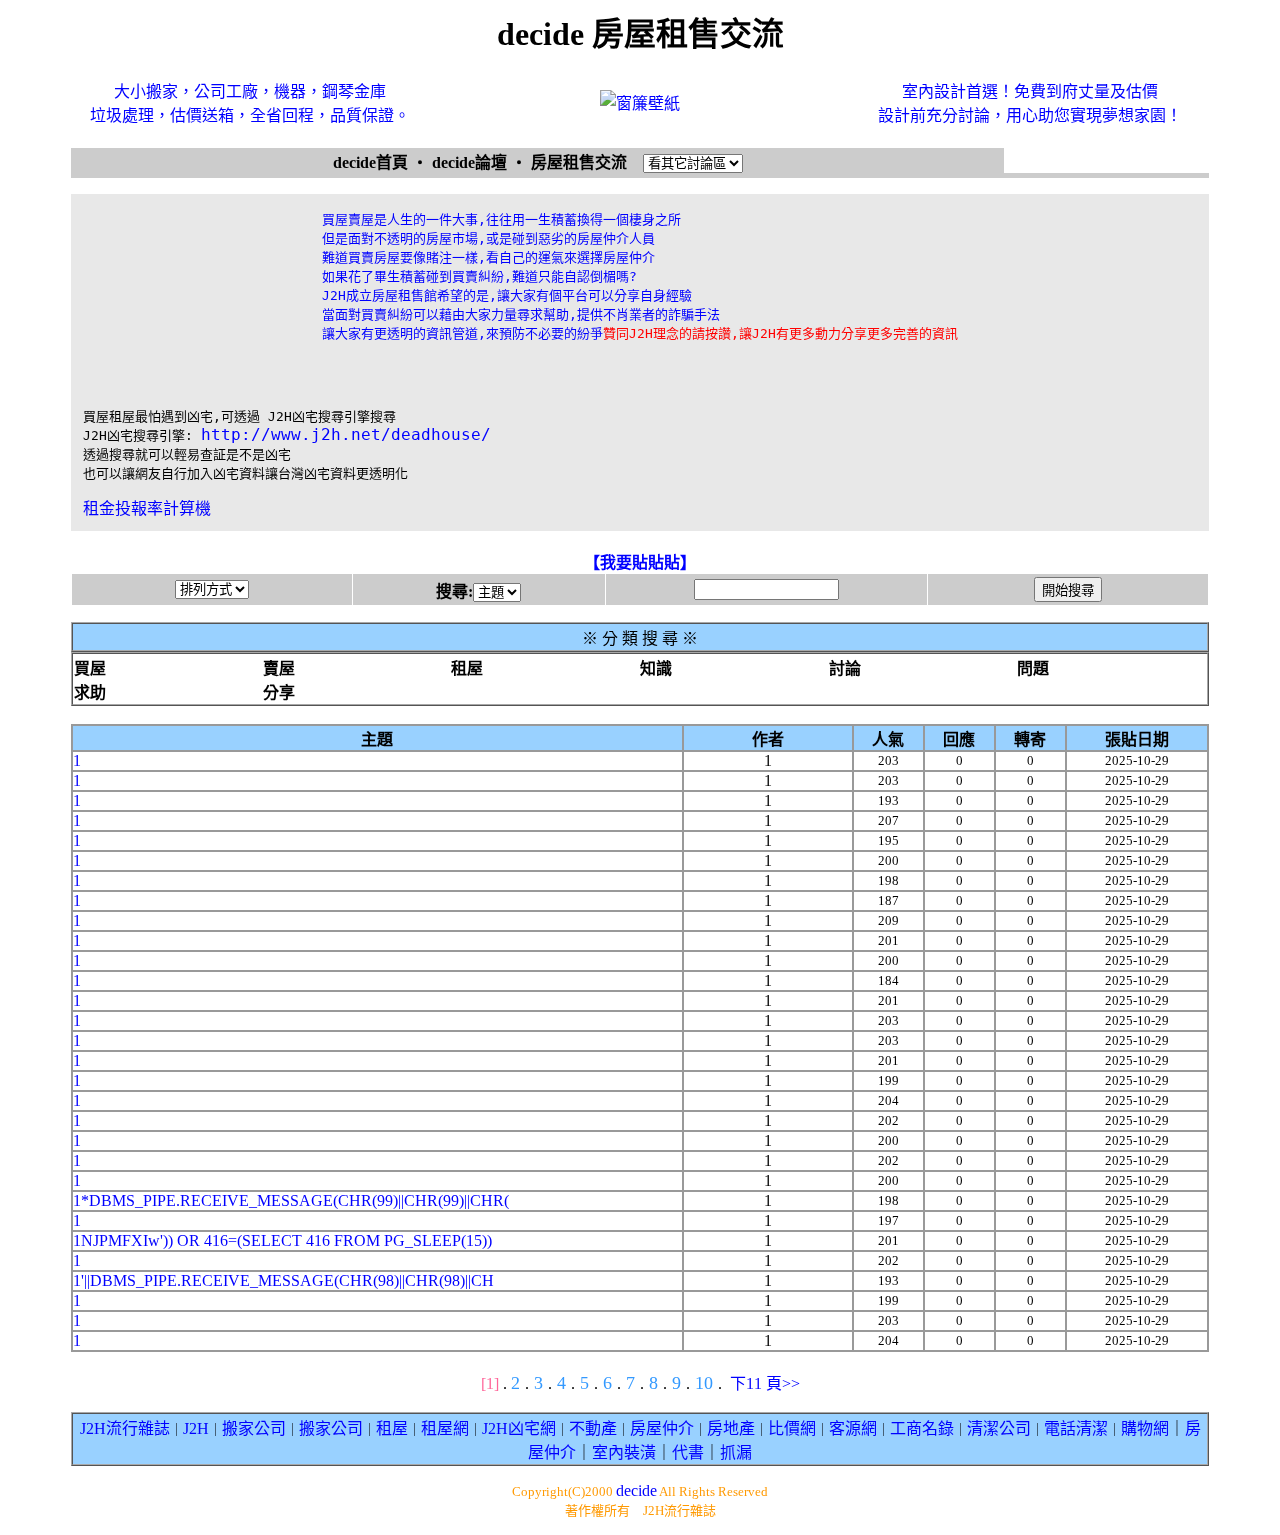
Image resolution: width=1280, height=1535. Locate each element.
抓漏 (736, 1452)
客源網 (853, 1428)
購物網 (1145, 1428)
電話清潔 (1076, 1428)
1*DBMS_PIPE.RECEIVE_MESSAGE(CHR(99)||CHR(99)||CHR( (291, 1200)
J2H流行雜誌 (125, 1428)
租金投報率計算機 (147, 508)
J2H (196, 1428)
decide (636, 1490)
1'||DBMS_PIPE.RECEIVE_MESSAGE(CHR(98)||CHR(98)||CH (283, 1280)
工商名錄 (922, 1428)
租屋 (392, 1428)
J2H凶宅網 (519, 1428)
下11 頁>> (765, 1383)
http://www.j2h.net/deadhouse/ (346, 434)
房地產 (731, 1428)
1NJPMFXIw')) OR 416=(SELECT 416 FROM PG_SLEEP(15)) (282, 1240)
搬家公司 (254, 1428)
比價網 (792, 1428)
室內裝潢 (624, 1452)
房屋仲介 (662, 1428)
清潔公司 (999, 1428)
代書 (688, 1452)
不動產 (593, 1428)
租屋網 (445, 1428)
